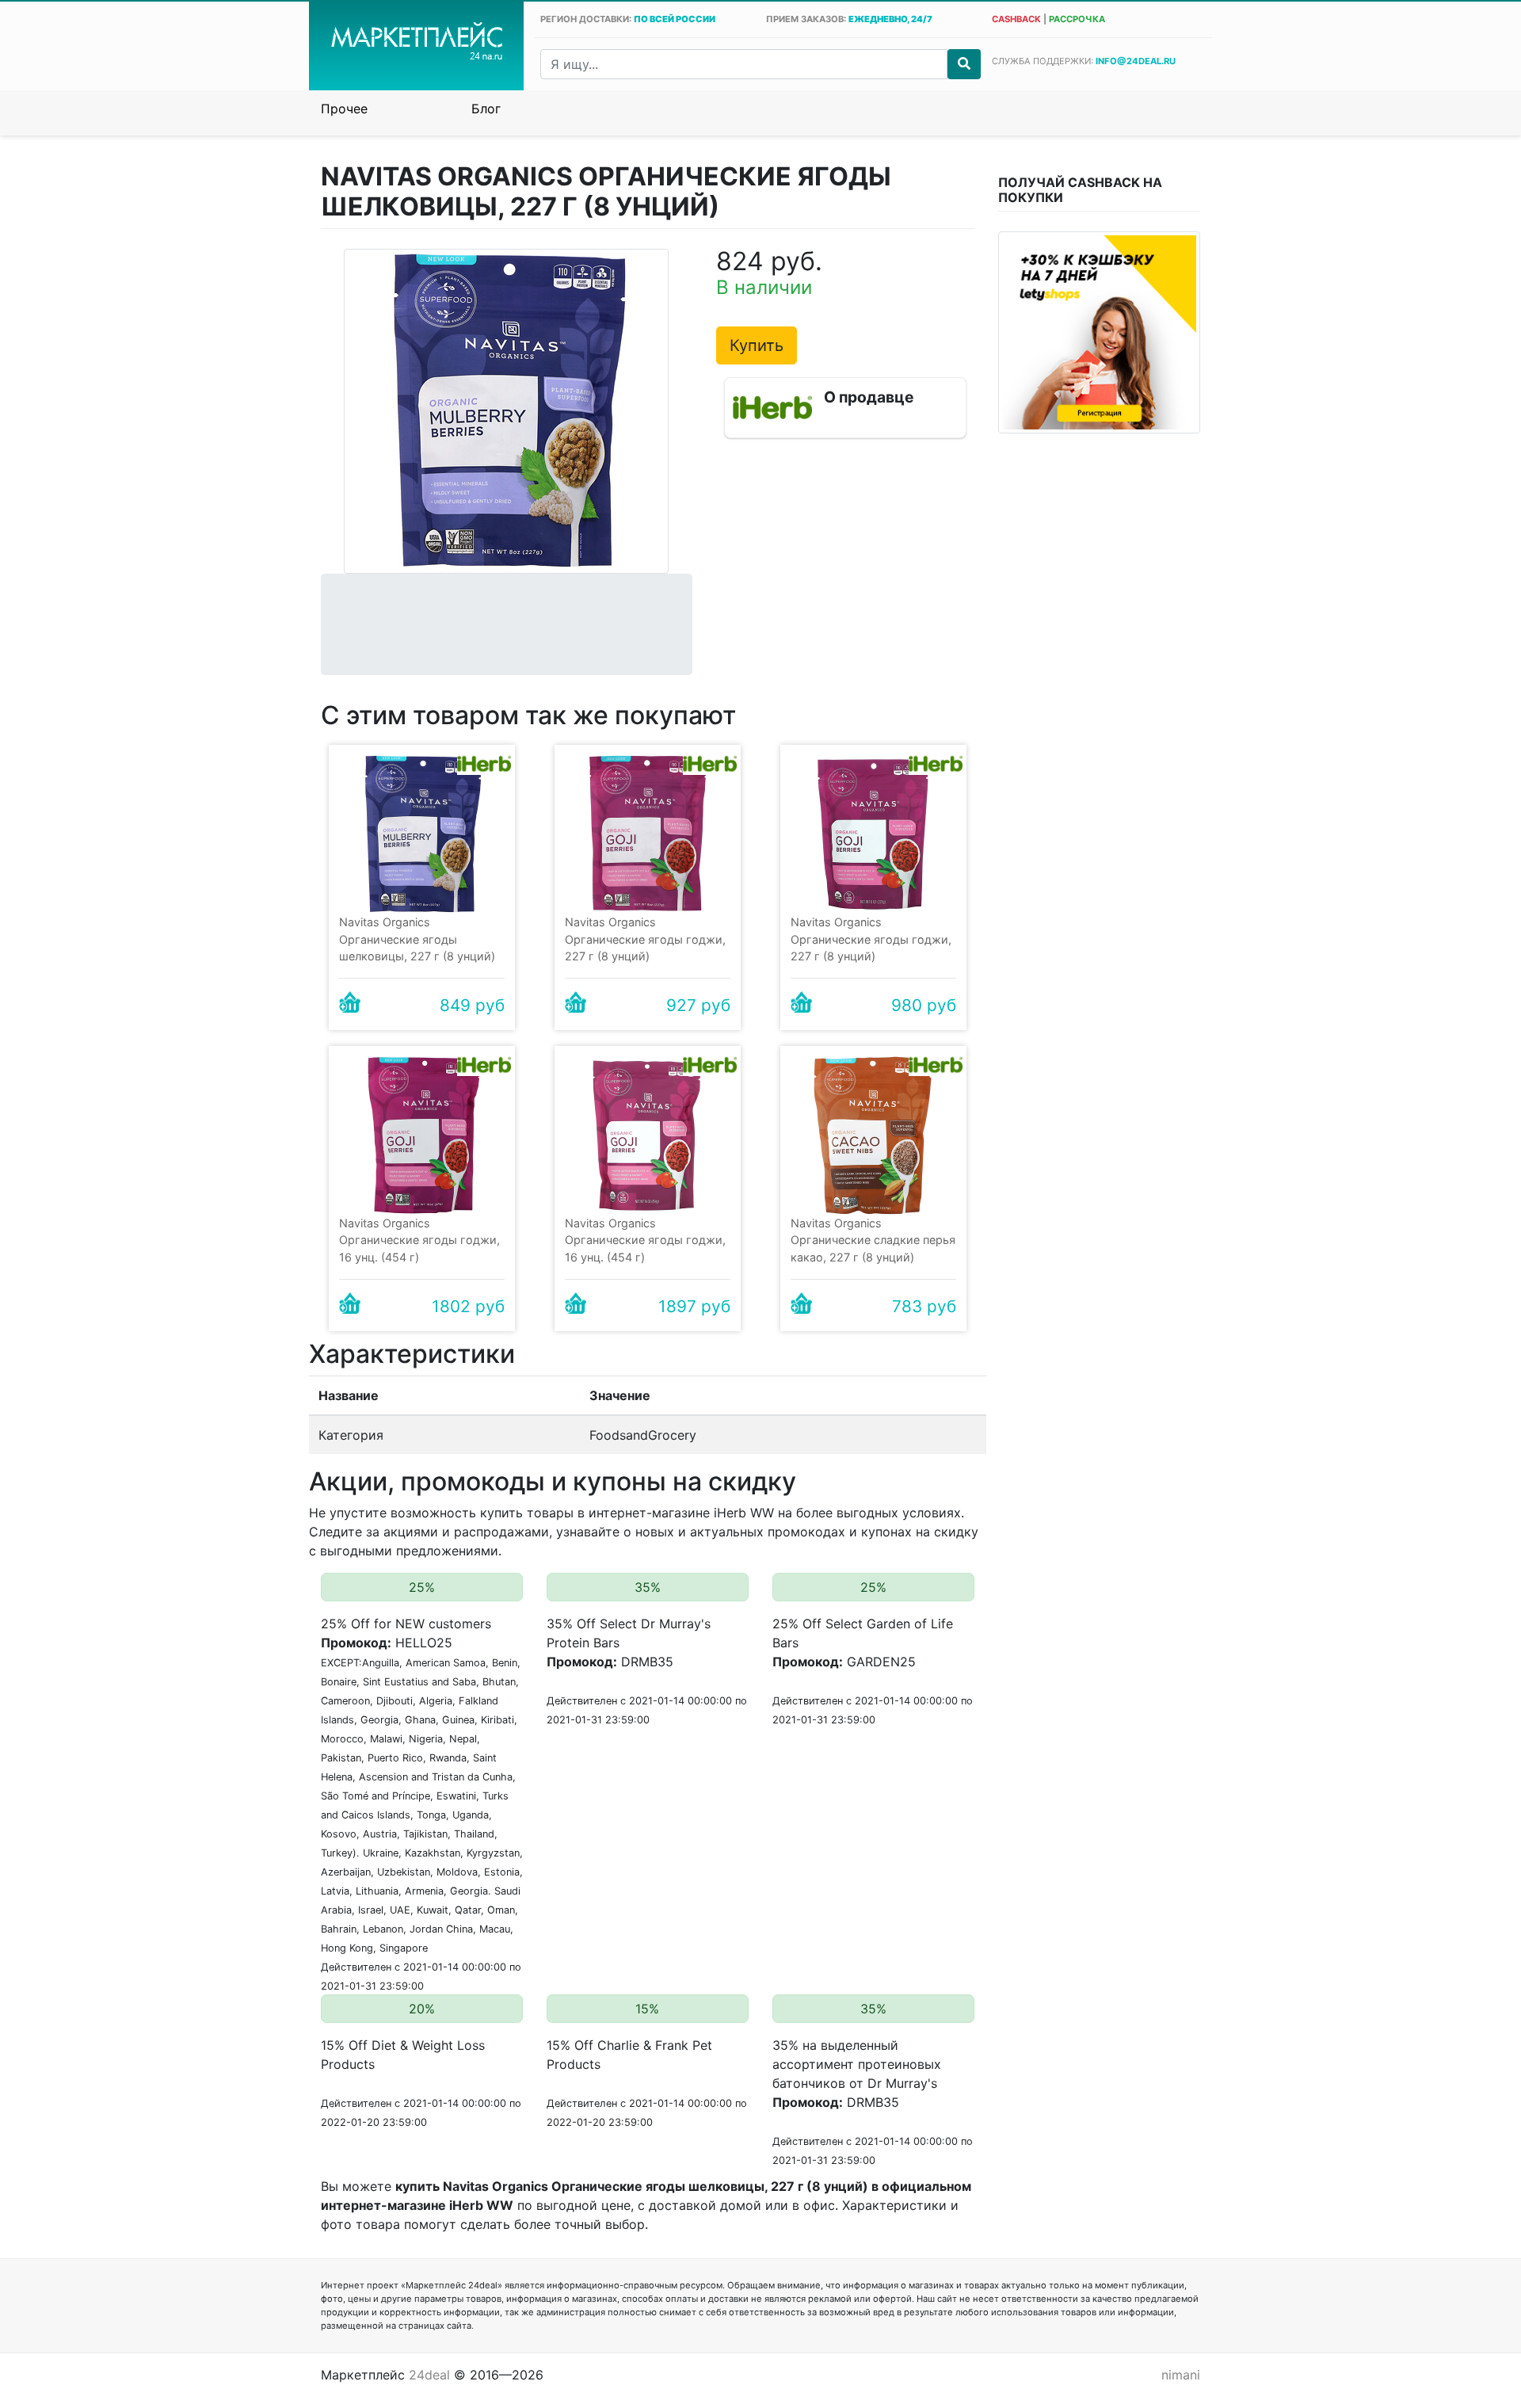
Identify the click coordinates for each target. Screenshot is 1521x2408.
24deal (429, 2375)
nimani (1181, 2375)
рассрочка (1077, 19)
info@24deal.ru (1136, 61)
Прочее (344, 109)
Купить (757, 345)
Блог (486, 109)
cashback (1016, 19)
